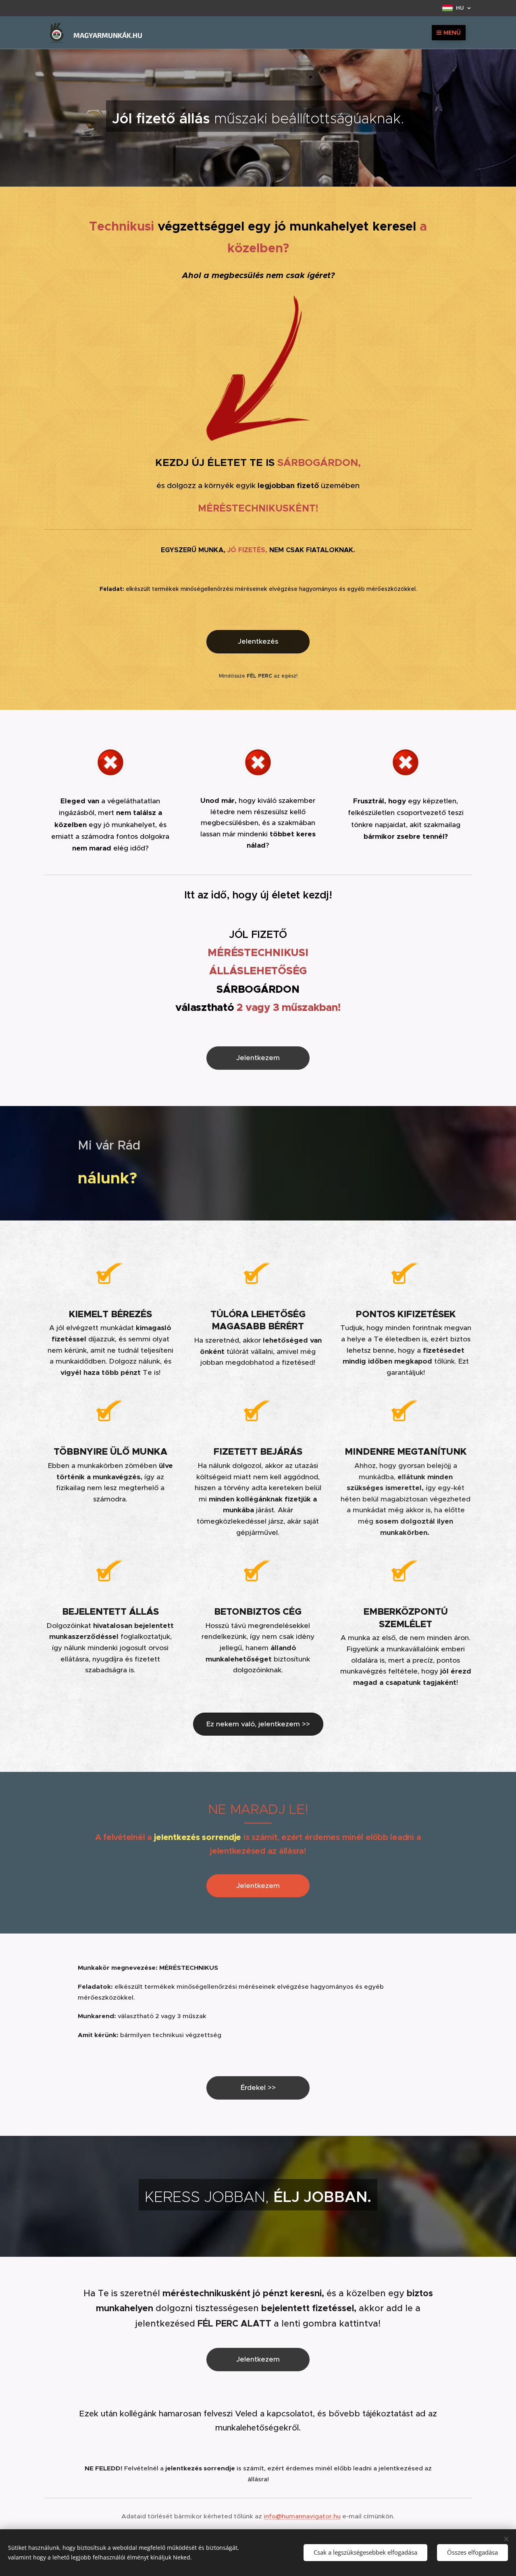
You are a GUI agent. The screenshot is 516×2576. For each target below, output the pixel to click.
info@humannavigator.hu (302, 2516)
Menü (452, 33)
